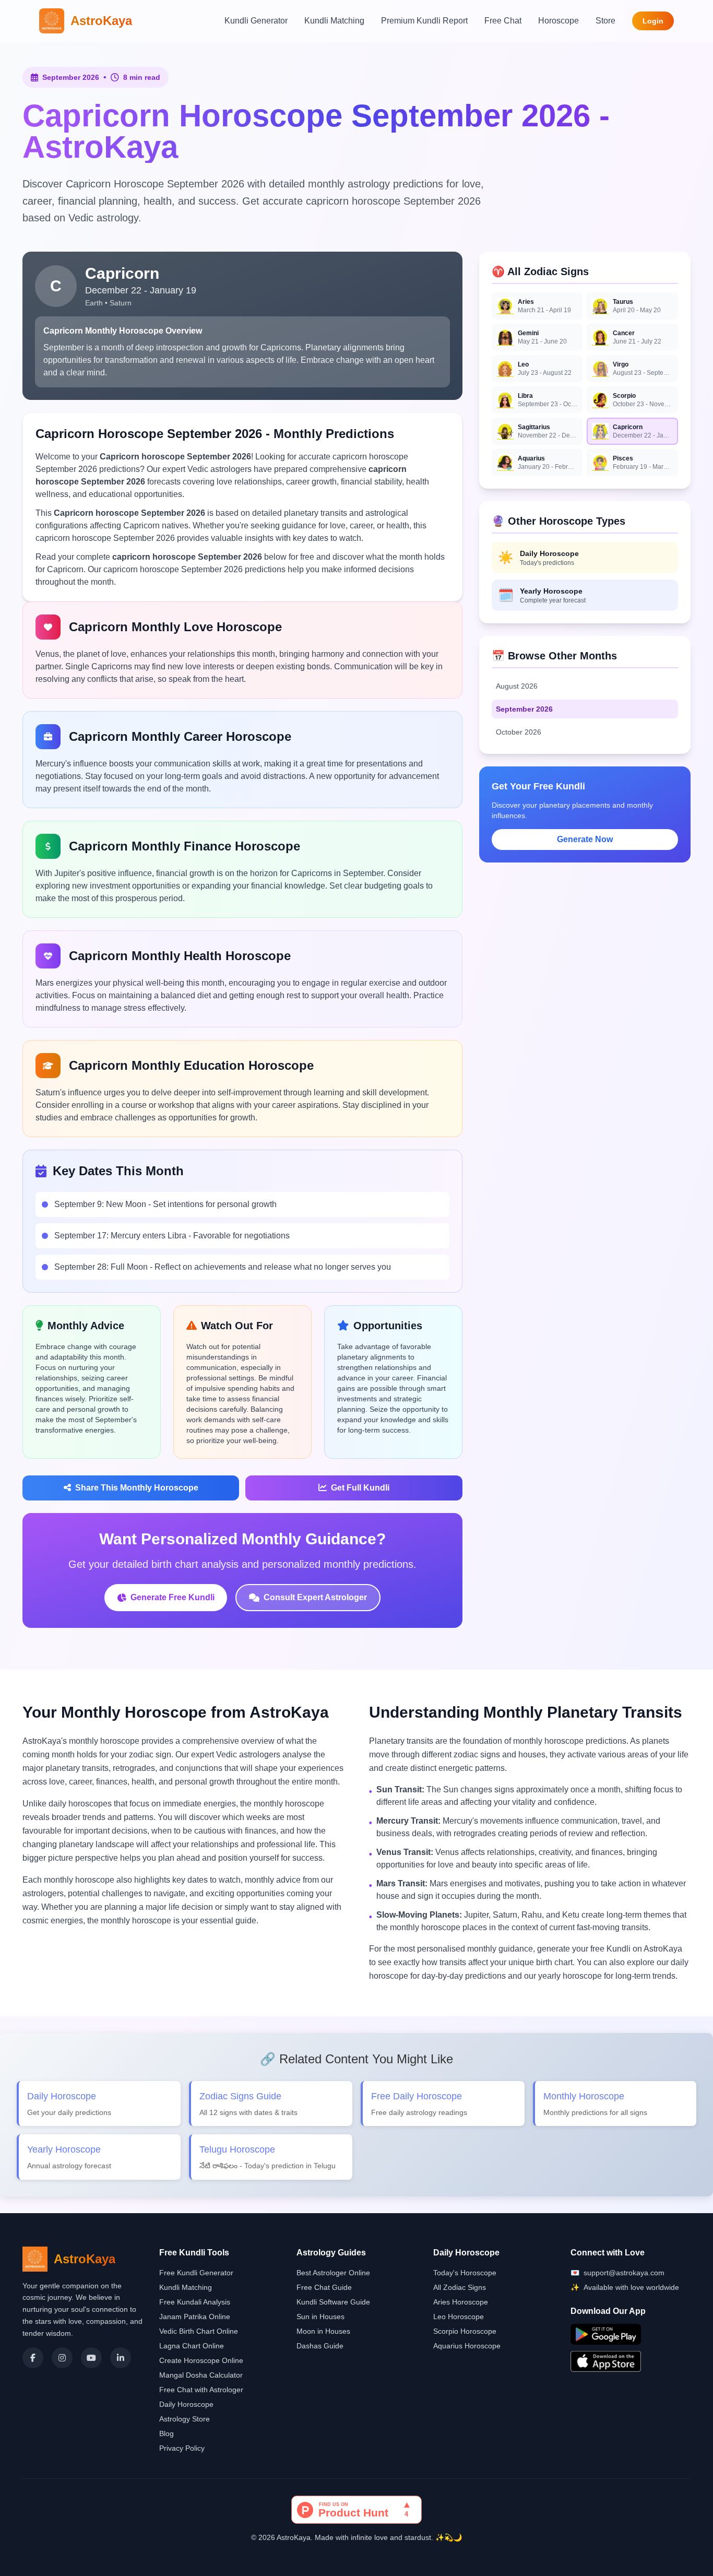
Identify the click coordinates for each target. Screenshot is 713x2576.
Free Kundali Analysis (195, 2302)
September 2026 (524, 709)
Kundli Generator (256, 21)
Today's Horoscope (465, 2273)
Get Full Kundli (360, 1488)
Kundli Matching (334, 21)
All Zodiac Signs (460, 2287)
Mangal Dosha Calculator (201, 2375)
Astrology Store (185, 2419)
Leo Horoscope (459, 2317)
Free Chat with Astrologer (201, 2390)
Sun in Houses (320, 2317)
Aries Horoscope (461, 2302)
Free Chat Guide (324, 2287)
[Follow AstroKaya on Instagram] (62, 2358)
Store (605, 21)
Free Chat (503, 21)
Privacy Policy (182, 2448)
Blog (167, 2433)
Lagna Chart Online (192, 2346)
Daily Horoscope (186, 2404)
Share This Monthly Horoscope (137, 1488)
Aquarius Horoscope (467, 2346)
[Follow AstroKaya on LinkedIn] (121, 2358)
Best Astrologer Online (333, 2273)
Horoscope (558, 21)
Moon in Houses (323, 2331)
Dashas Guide (320, 2346)
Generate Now (585, 839)
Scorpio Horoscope (465, 2331)
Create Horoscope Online (201, 2360)
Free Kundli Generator (196, 2273)
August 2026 (517, 686)
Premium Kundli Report (424, 21)
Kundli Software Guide (333, 2302)
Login (653, 21)
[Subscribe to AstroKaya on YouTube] (91, 2358)
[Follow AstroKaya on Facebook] (33, 2358)
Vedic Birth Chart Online (199, 2331)
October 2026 (519, 732)
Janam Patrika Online (195, 2317)
